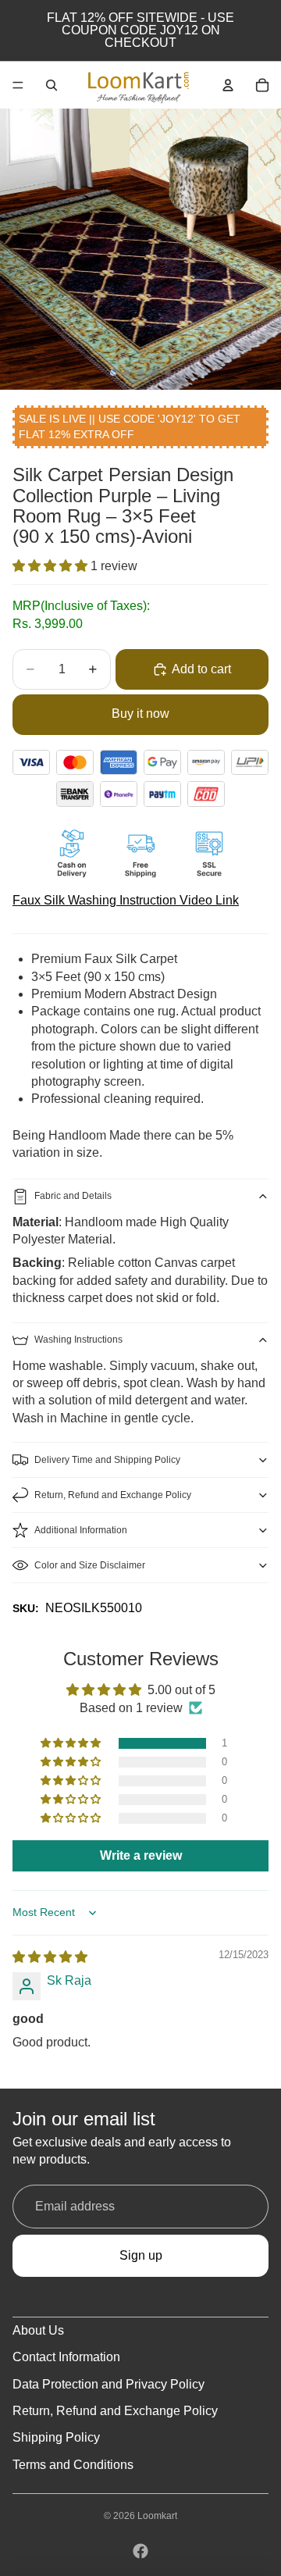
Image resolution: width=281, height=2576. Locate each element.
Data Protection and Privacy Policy (108, 2384)
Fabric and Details (73, 1196)
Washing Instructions (78, 1340)
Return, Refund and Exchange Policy (113, 1495)
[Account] (228, 85)
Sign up (141, 2255)
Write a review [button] (141, 1855)
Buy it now (140, 714)
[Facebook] (140, 2551)
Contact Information (66, 2357)
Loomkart (157, 2516)
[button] (52, 566)
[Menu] (18, 85)
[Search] (52, 85)
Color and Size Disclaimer (90, 1565)
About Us (38, 2330)
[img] (50, 1957)
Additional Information (81, 1530)
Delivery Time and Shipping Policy (107, 1460)
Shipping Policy (56, 2437)
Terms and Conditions (73, 2465)
